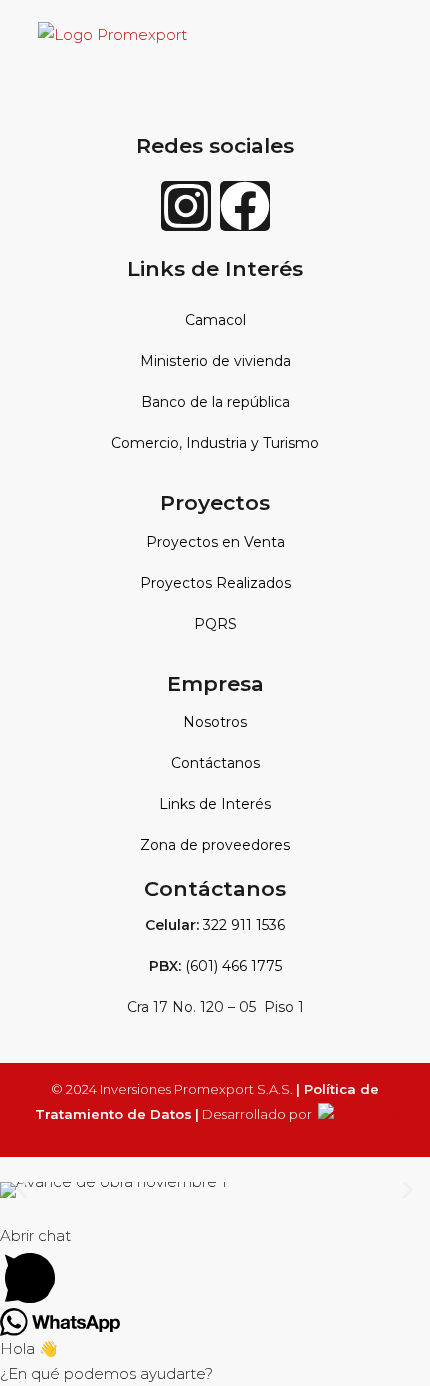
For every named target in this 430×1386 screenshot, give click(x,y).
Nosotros (215, 722)
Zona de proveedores (215, 845)
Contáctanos (215, 763)
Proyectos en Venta (215, 542)
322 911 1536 (244, 925)
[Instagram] (186, 206)
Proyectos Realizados (215, 583)
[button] (22, 1189)
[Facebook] (245, 206)
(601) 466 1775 (233, 966)
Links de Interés (215, 804)
